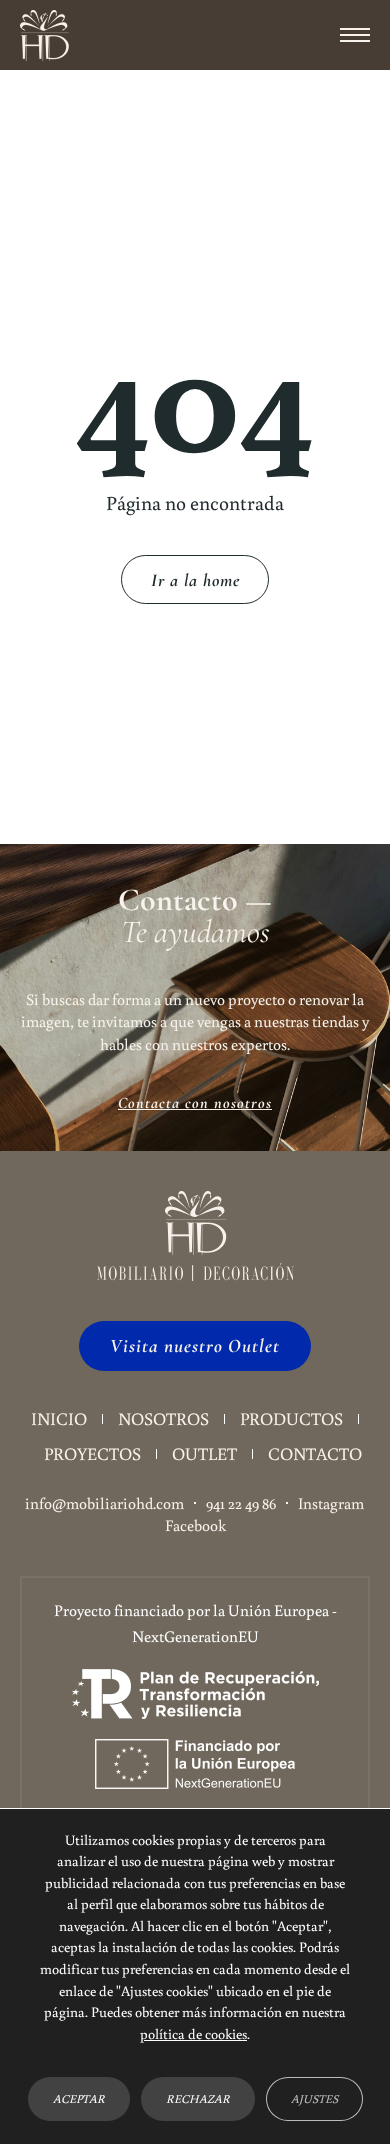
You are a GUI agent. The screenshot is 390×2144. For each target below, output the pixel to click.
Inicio (59, 1418)
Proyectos (92, 1453)
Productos (291, 1418)
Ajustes (314, 2099)
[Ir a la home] (44, 35)
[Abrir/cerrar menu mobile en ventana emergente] (355, 35)
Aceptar (79, 2099)
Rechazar (198, 2099)
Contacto (315, 1453)
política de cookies (193, 2033)
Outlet (204, 1453)
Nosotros (163, 1418)
